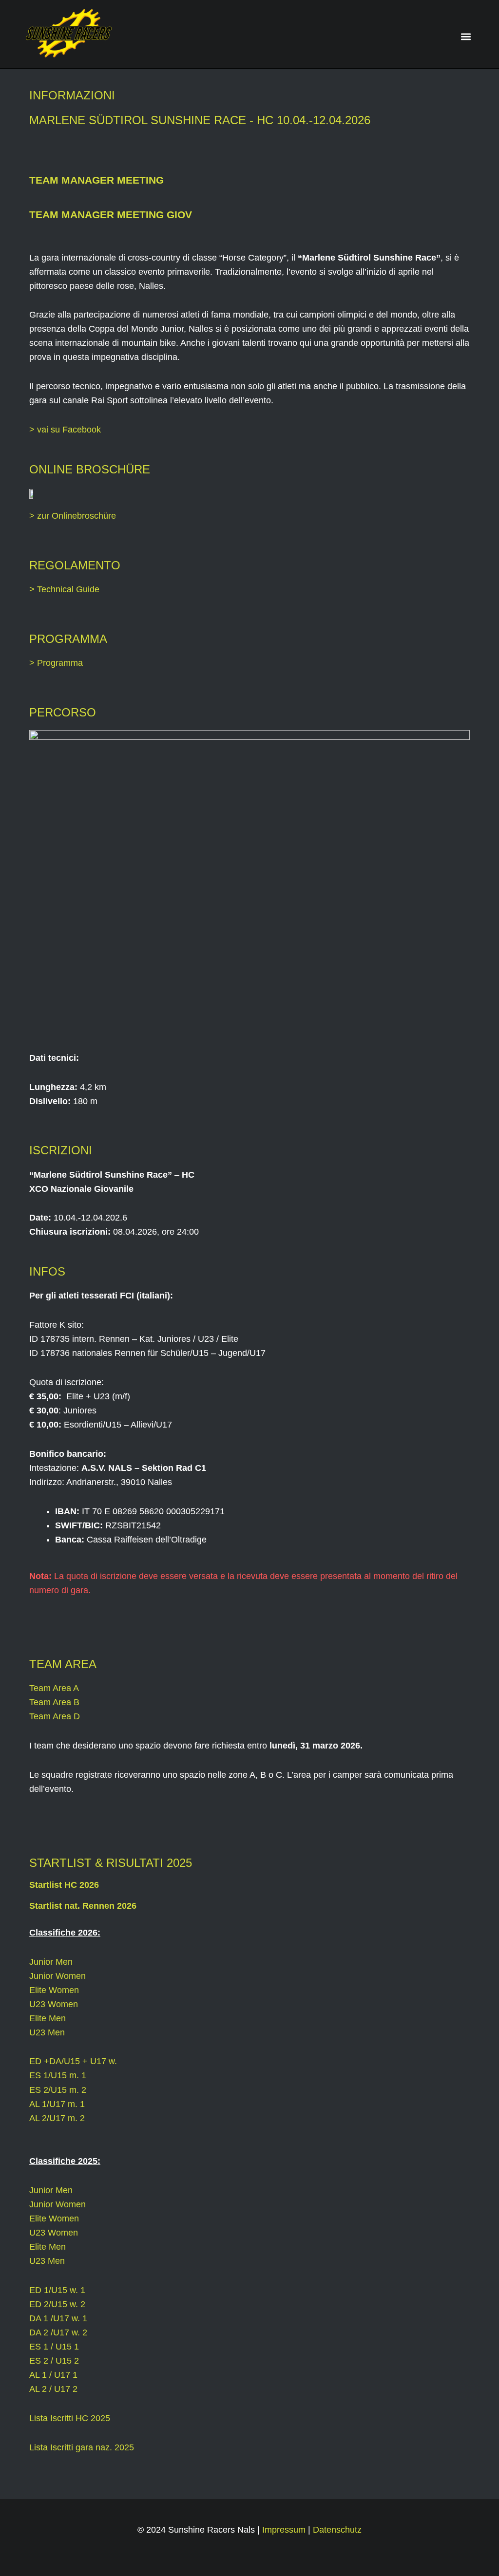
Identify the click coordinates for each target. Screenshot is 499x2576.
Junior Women (58, 1976)
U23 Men (47, 2032)
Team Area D (55, 1716)
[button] (466, 37)
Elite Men (48, 2018)
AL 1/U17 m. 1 (57, 2104)
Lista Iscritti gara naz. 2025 (82, 2447)
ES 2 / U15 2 (54, 2361)
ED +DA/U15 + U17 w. (73, 2061)
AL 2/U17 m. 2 (57, 2118)
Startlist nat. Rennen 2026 (83, 1906)
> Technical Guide (64, 589)
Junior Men (51, 1962)
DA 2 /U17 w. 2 (58, 2332)
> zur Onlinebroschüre (73, 516)
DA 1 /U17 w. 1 (58, 2318)
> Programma (56, 663)
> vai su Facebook (65, 430)
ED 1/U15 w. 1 (57, 2290)
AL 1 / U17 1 (53, 2375)
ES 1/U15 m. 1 (58, 2075)
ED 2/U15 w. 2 (57, 2304)
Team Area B (54, 1702)
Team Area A (54, 1688)
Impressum (284, 2530)
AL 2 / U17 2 (53, 2389)
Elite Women (54, 1990)
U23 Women (54, 2004)
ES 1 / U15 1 (54, 2347)
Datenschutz (337, 2530)
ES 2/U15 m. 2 (58, 2090)
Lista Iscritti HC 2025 (70, 2418)
